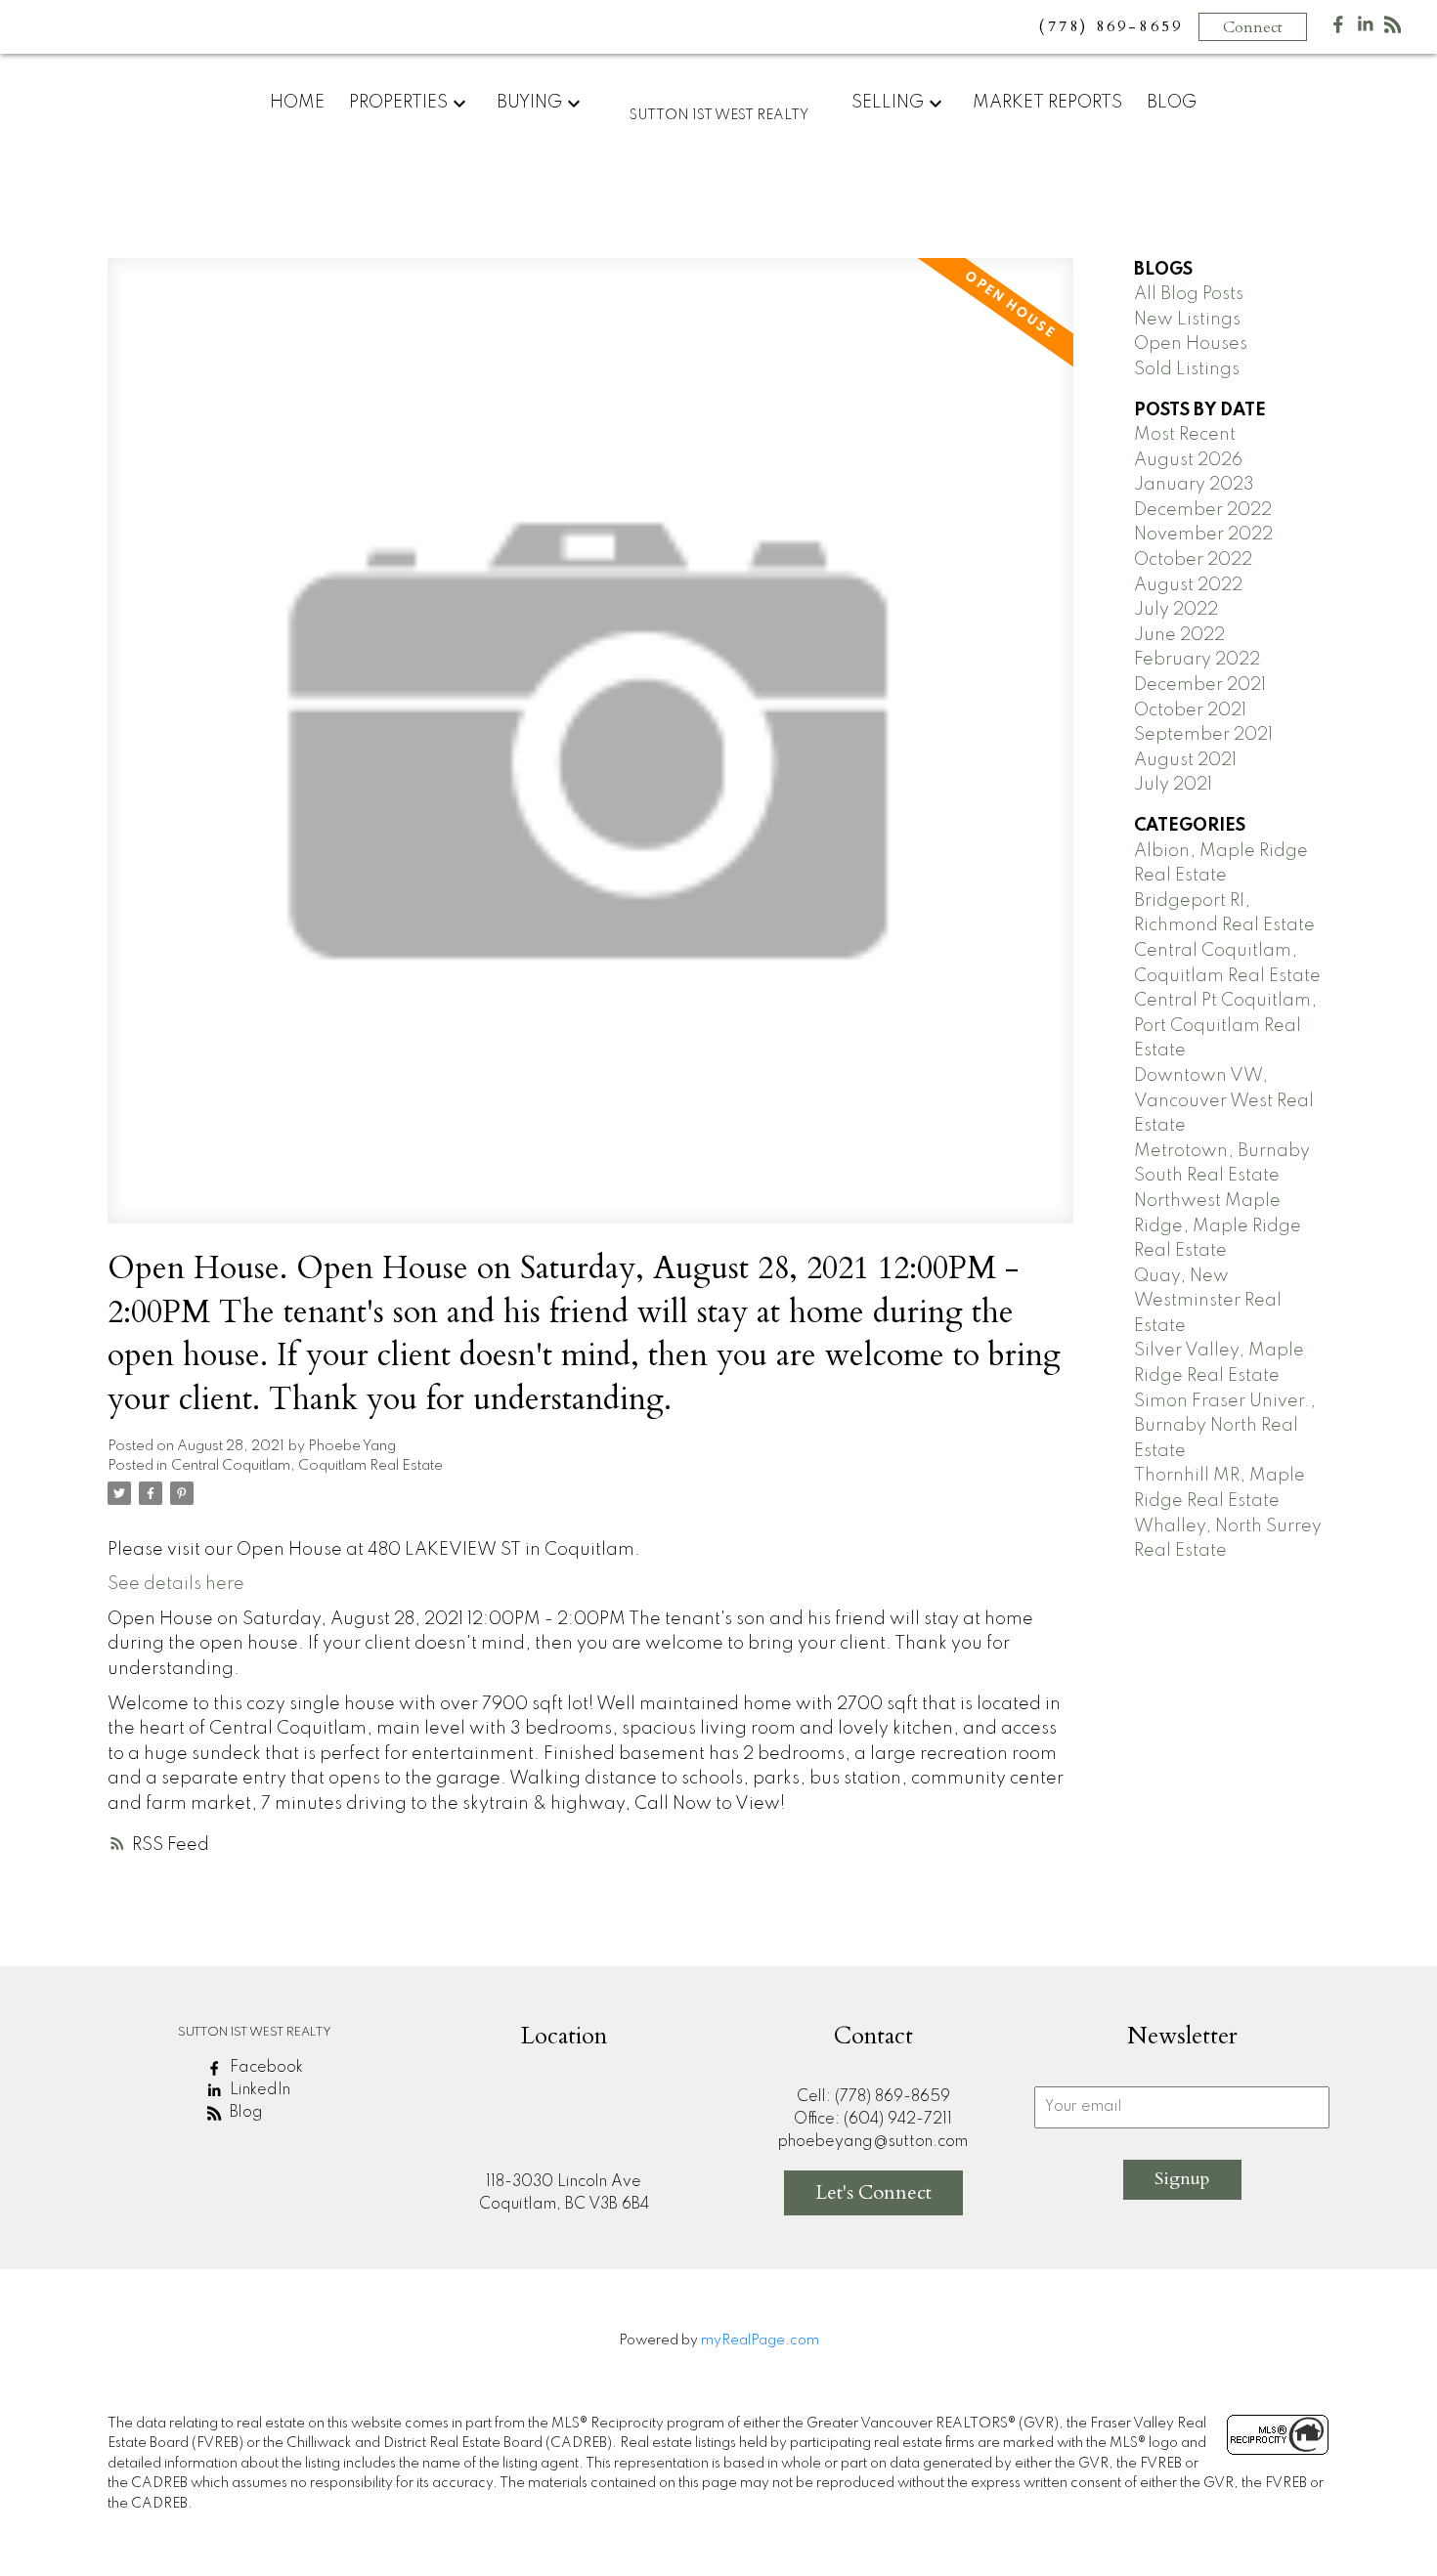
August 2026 (1188, 460)
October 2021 (1190, 710)
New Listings (1187, 320)
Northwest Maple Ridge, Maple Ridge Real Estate (1218, 1226)
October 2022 (1193, 560)
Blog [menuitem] (1172, 103)
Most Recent (1185, 435)
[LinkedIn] (1366, 29)
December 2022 (1203, 510)
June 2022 (1179, 635)
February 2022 (1197, 660)
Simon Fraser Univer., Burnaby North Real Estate (1225, 1426)
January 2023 (1194, 485)
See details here (176, 1584)
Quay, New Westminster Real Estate (1208, 1301)
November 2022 (1203, 535)
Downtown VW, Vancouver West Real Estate (1224, 1101)
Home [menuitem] (297, 103)
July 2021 (1173, 785)
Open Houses (1191, 344)
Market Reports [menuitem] (1047, 103)
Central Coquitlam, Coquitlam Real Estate (307, 1466)
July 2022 (1176, 610)
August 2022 (1188, 585)
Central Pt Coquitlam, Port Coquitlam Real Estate (1225, 1026)
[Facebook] (1338, 29)
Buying (529, 103)
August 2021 (1185, 760)
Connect (1253, 27)
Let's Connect (873, 2192)
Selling (888, 103)
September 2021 (1203, 735)
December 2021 (1200, 685)
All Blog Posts (1189, 294)
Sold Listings (1187, 369)
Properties (398, 103)
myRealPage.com (760, 2340)
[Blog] (1393, 29)
